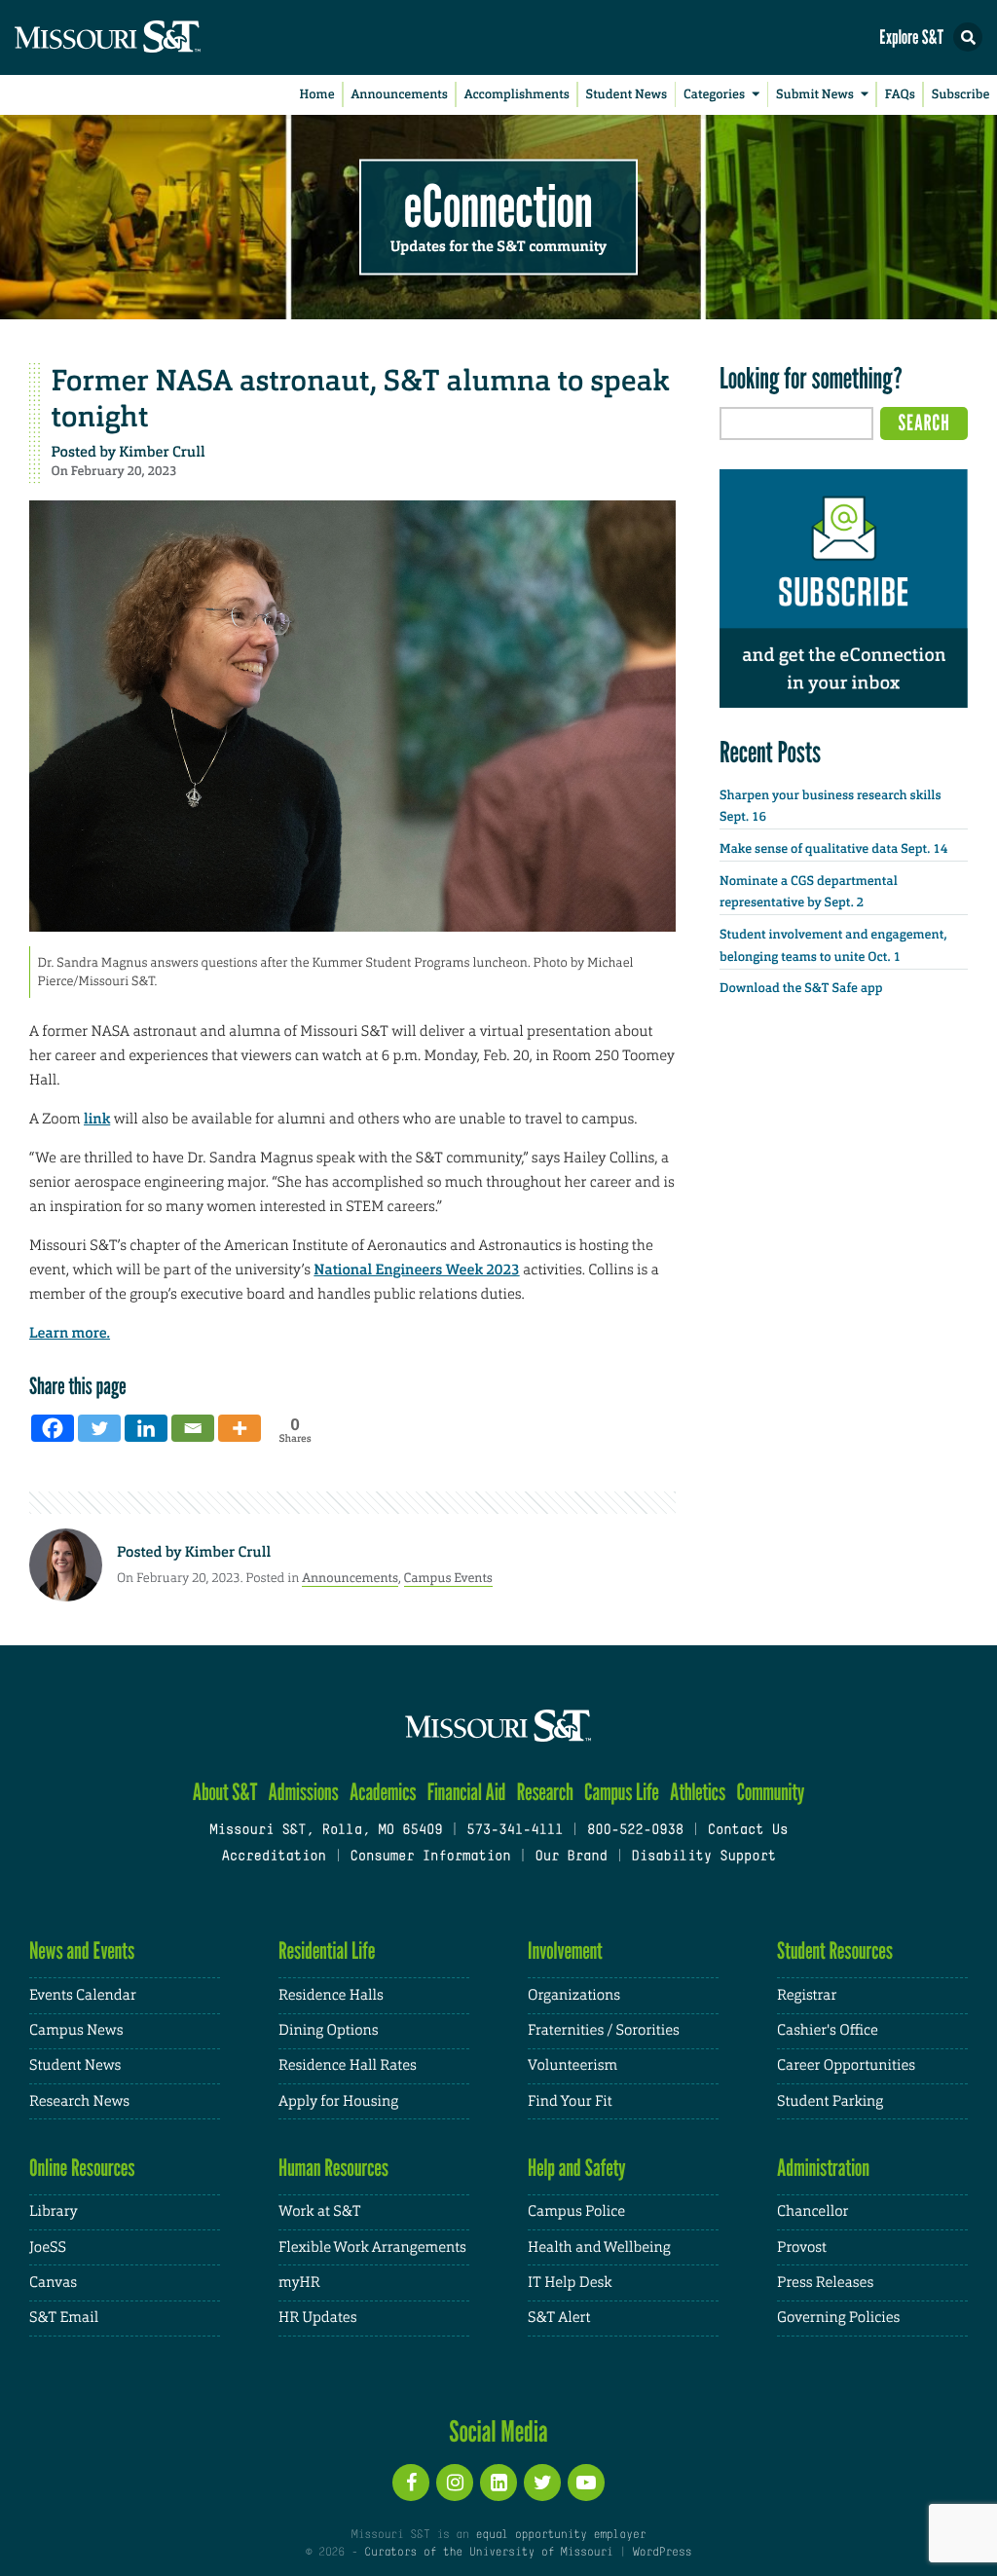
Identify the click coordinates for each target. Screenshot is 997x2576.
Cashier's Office (828, 2030)
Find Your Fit (570, 2101)
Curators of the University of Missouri (488, 2553)
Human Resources (333, 2168)
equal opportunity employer (560, 2535)
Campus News (76, 2030)
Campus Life (622, 1792)
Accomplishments (517, 95)
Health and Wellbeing (599, 2247)
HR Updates (317, 2318)
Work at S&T (320, 2211)
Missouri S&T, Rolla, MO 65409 (326, 1831)
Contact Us (748, 1831)
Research (545, 1792)
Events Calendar (83, 1995)
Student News (627, 95)
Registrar (807, 1995)
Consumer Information (430, 1857)
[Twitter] (99, 1428)
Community (770, 1792)
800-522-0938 (635, 1831)
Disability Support (703, 1857)
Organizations (574, 1995)
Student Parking (830, 2101)
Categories (714, 95)
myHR (299, 2282)
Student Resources (835, 1950)
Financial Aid (467, 1792)
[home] (146, 37)
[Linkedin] (146, 1428)
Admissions (304, 1792)
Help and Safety (577, 2168)
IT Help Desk (570, 2282)
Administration (823, 2168)
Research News (79, 2101)
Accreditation (273, 1857)
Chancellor (812, 2211)
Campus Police (576, 2211)
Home (317, 95)
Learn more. (70, 1333)
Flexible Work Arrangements (372, 2247)
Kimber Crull (162, 452)
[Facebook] (53, 1428)
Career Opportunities (846, 2065)
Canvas (53, 2282)
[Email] (193, 1428)
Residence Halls (331, 1995)
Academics (383, 1792)
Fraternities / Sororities (604, 2030)
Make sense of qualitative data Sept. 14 (833, 849)
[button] (968, 37)
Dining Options (328, 2030)
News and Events (82, 1950)
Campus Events (448, 1578)
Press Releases (825, 2282)
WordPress (662, 2553)
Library (54, 2211)
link (97, 1119)
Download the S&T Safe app (801, 989)
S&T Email (64, 2318)
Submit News (815, 95)
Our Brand (571, 1857)
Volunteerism (572, 2065)
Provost (802, 2247)
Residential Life (327, 1950)
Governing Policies (838, 2318)
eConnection (498, 204)
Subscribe (961, 95)
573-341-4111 (515, 1831)
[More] (240, 1428)
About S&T (225, 1792)
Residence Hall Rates (348, 2065)
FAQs (900, 95)
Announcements (399, 95)
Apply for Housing (338, 2101)
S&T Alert (559, 2318)
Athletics (698, 1792)
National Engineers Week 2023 (416, 1270)
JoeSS (48, 2247)
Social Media (498, 2431)
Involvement (565, 1950)
